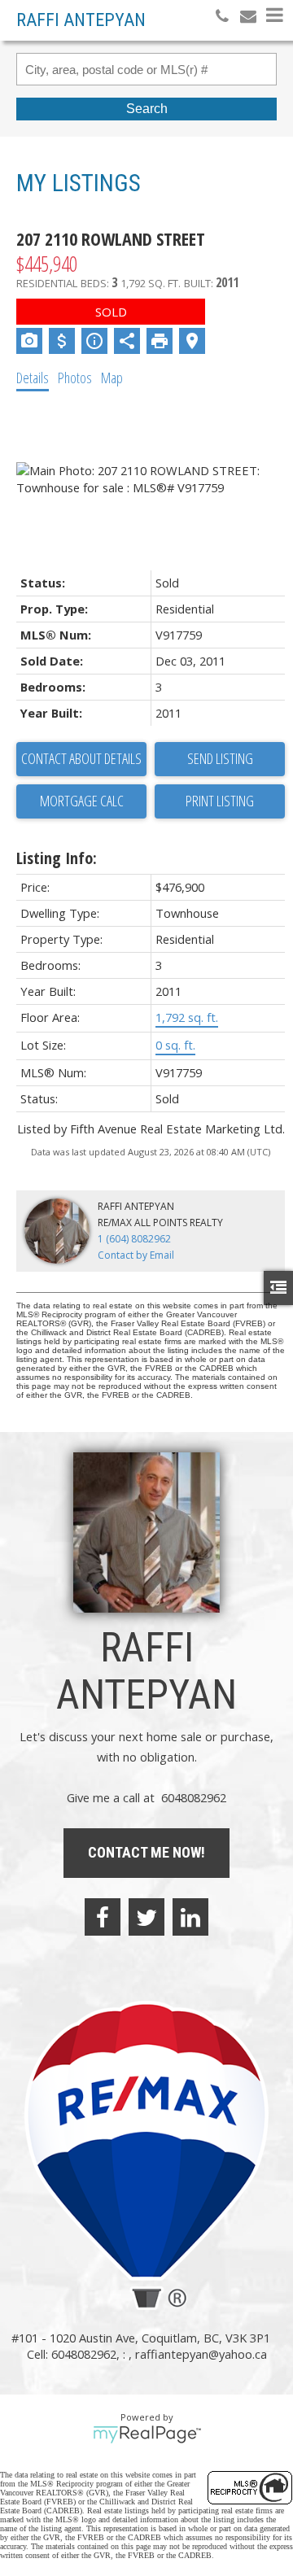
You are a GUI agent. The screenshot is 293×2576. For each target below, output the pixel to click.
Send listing (220, 758)
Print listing (220, 801)
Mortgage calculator (81, 801)
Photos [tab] (75, 378)
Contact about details (81, 758)
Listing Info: (57, 858)
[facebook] (103, 1917)
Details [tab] (33, 378)
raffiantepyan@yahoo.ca (201, 2354)
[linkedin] (190, 1917)
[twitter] (146, 1917)
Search (147, 109)
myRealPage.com (147, 2434)
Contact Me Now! (146, 1852)
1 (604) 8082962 (134, 1239)
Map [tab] (112, 378)
